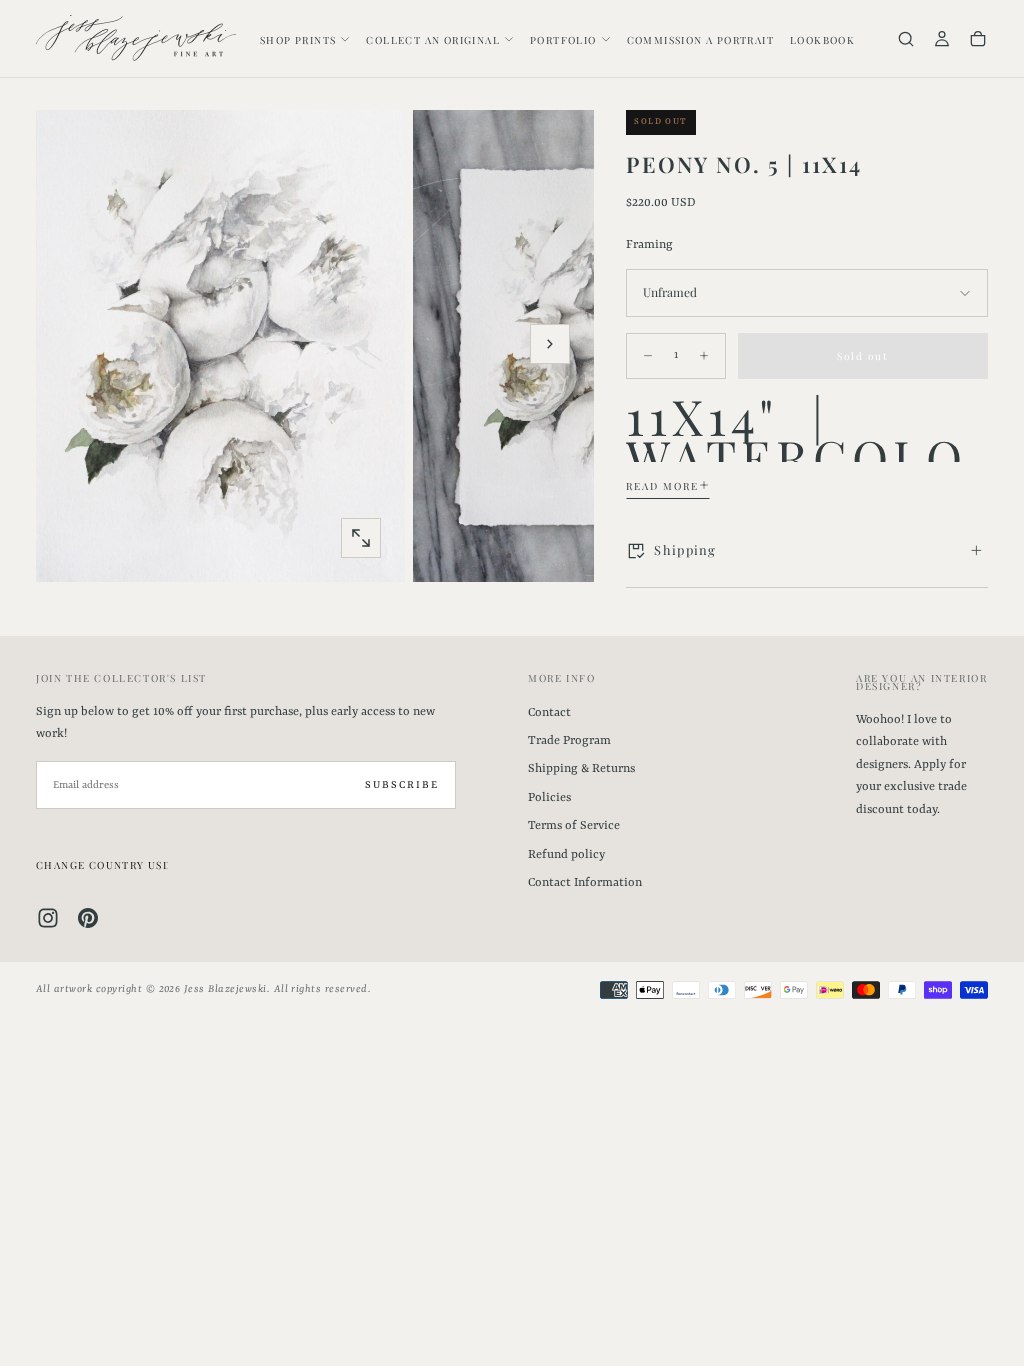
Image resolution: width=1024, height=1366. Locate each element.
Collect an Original (433, 40)
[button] (906, 40)
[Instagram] (48, 918)
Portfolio (563, 40)
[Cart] (978, 40)
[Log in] (942, 40)
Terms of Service (574, 826)
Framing (649, 245)
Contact (549, 713)
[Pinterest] (88, 918)
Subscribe (402, 785)
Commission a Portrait (700, 40)
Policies (549, 798)
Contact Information (585, 883)
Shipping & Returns (581, 769)
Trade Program (569, 741)
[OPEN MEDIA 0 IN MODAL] (361, 538)
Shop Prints (298, 40)
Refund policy (566, 855)
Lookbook (822, 40)
